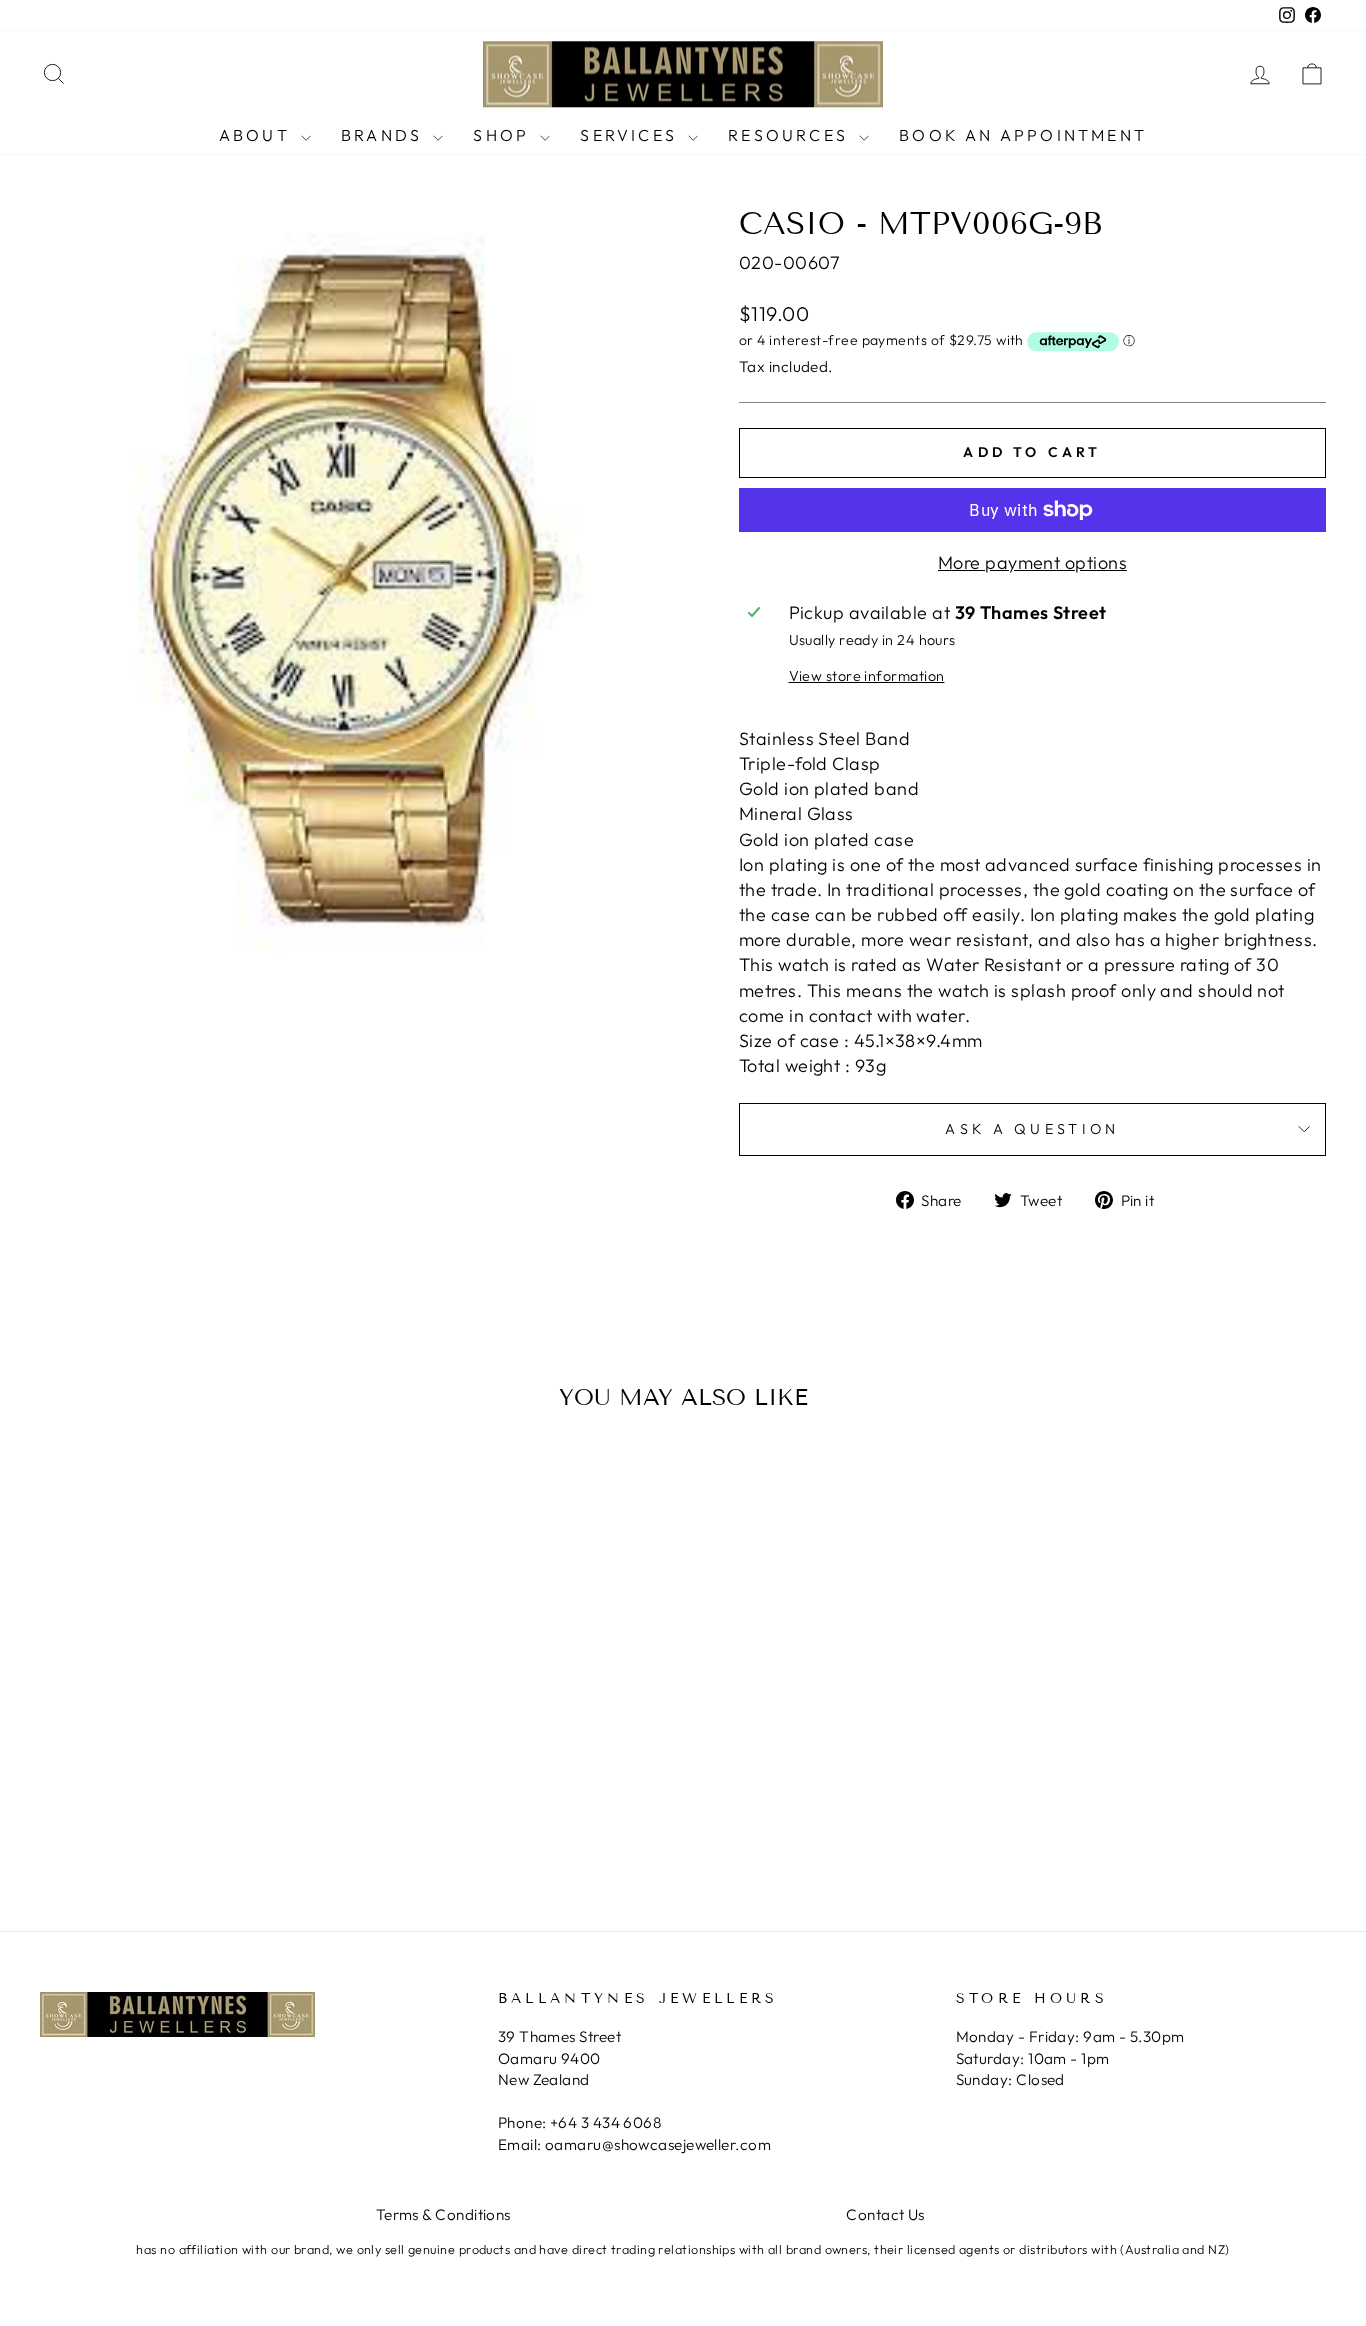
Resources (791, 135)
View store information (867, 676)
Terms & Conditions (443, 2214)
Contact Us (885, 2214)
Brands (384, 135)
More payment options (1032, 562)
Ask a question (1032, 1129)
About (257, 135)
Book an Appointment (1023, 135)
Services (631, 135)
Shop (504, 135)
